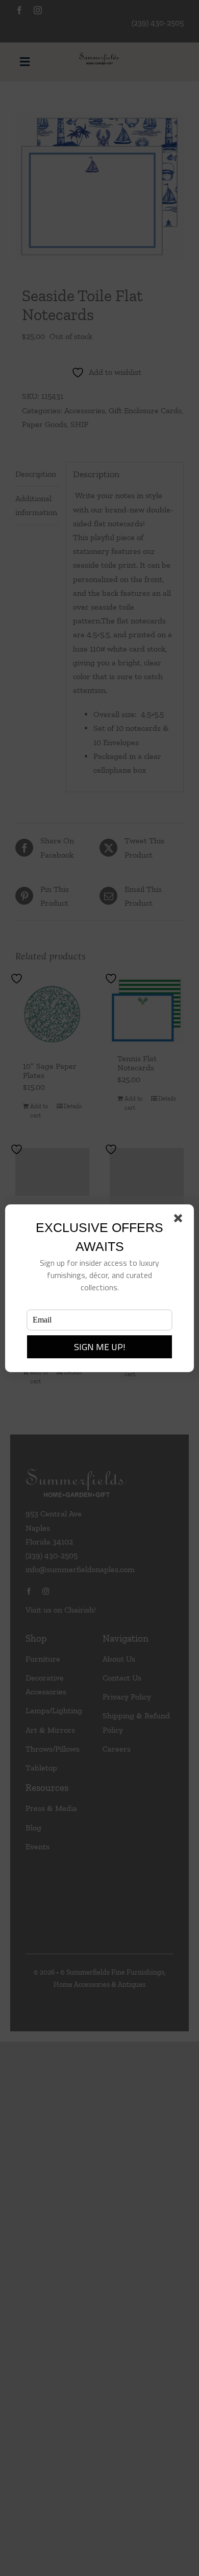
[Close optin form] (180, 1220)
